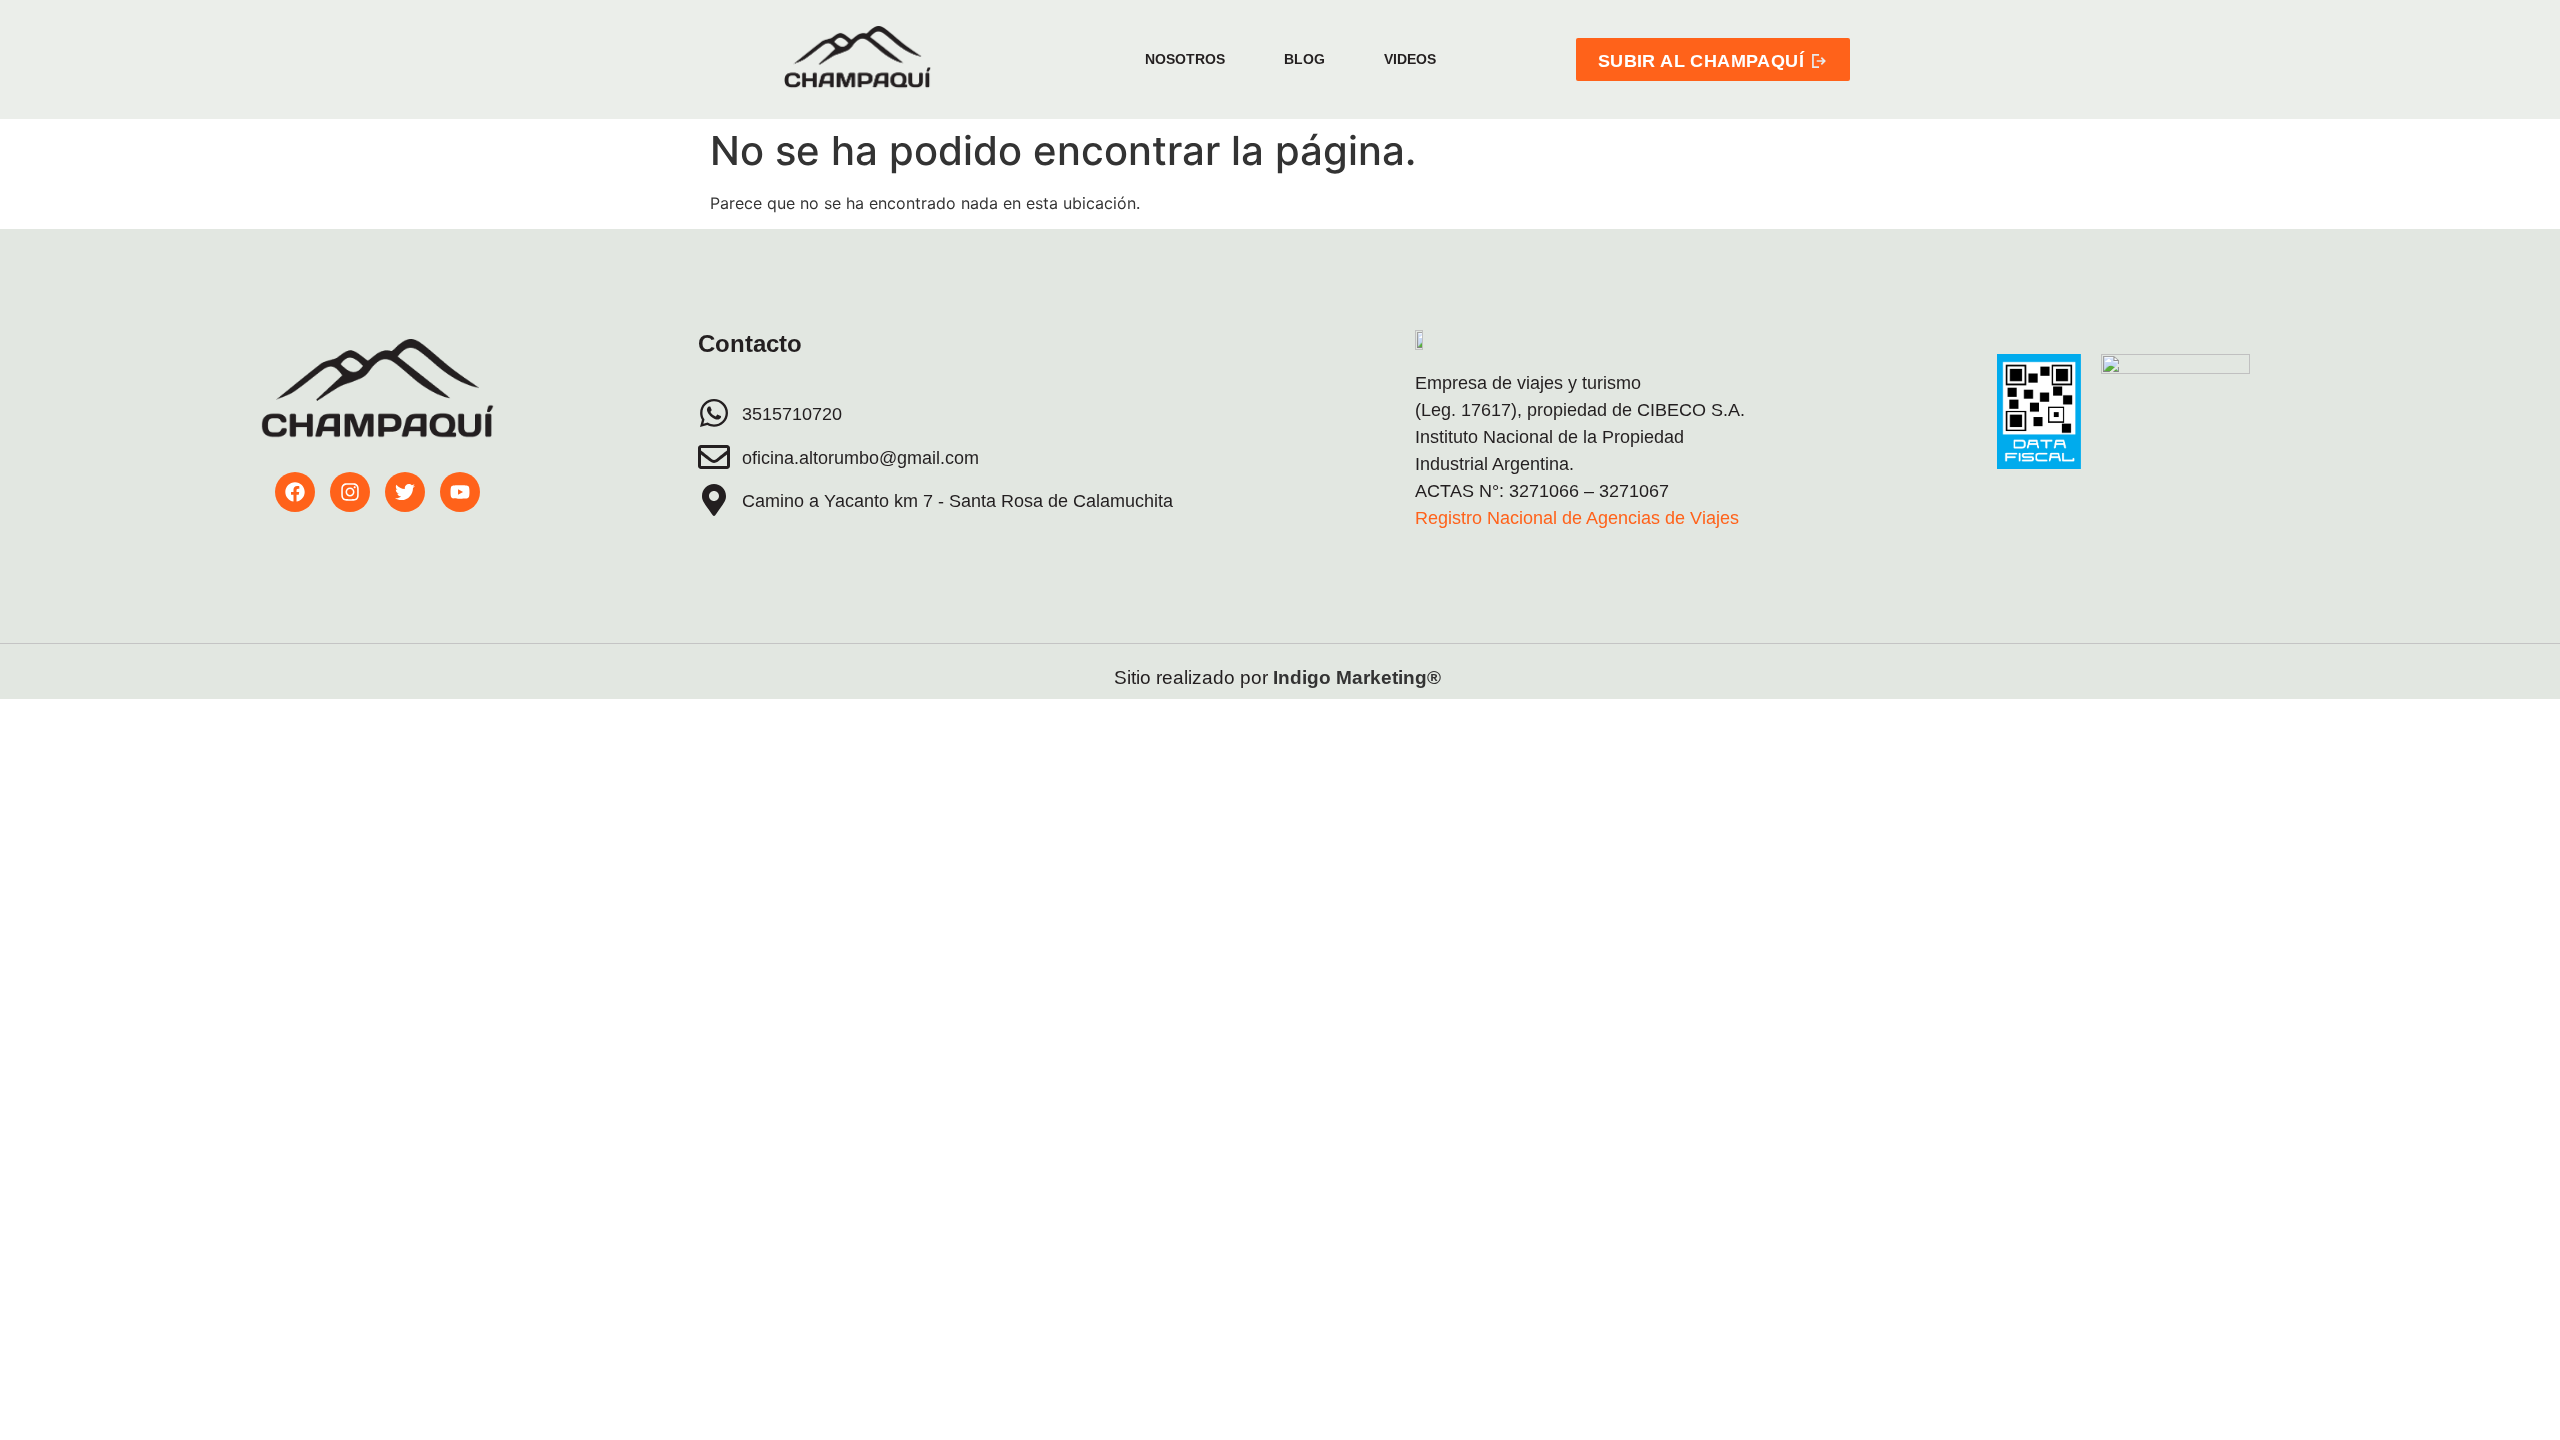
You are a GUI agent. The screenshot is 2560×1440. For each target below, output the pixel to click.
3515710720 (792, 414)
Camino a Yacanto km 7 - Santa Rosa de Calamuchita (957, 501)
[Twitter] (405, 492)
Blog (1304, 59)
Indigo (1302, 677)
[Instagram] (350, 492)
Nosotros (1185, 59)
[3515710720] (714, 413)
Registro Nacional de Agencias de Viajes (1577, 518)
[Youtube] (460, 492)
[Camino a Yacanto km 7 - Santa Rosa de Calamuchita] (714, 500)
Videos (1410, 59)
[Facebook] (295, 492)
